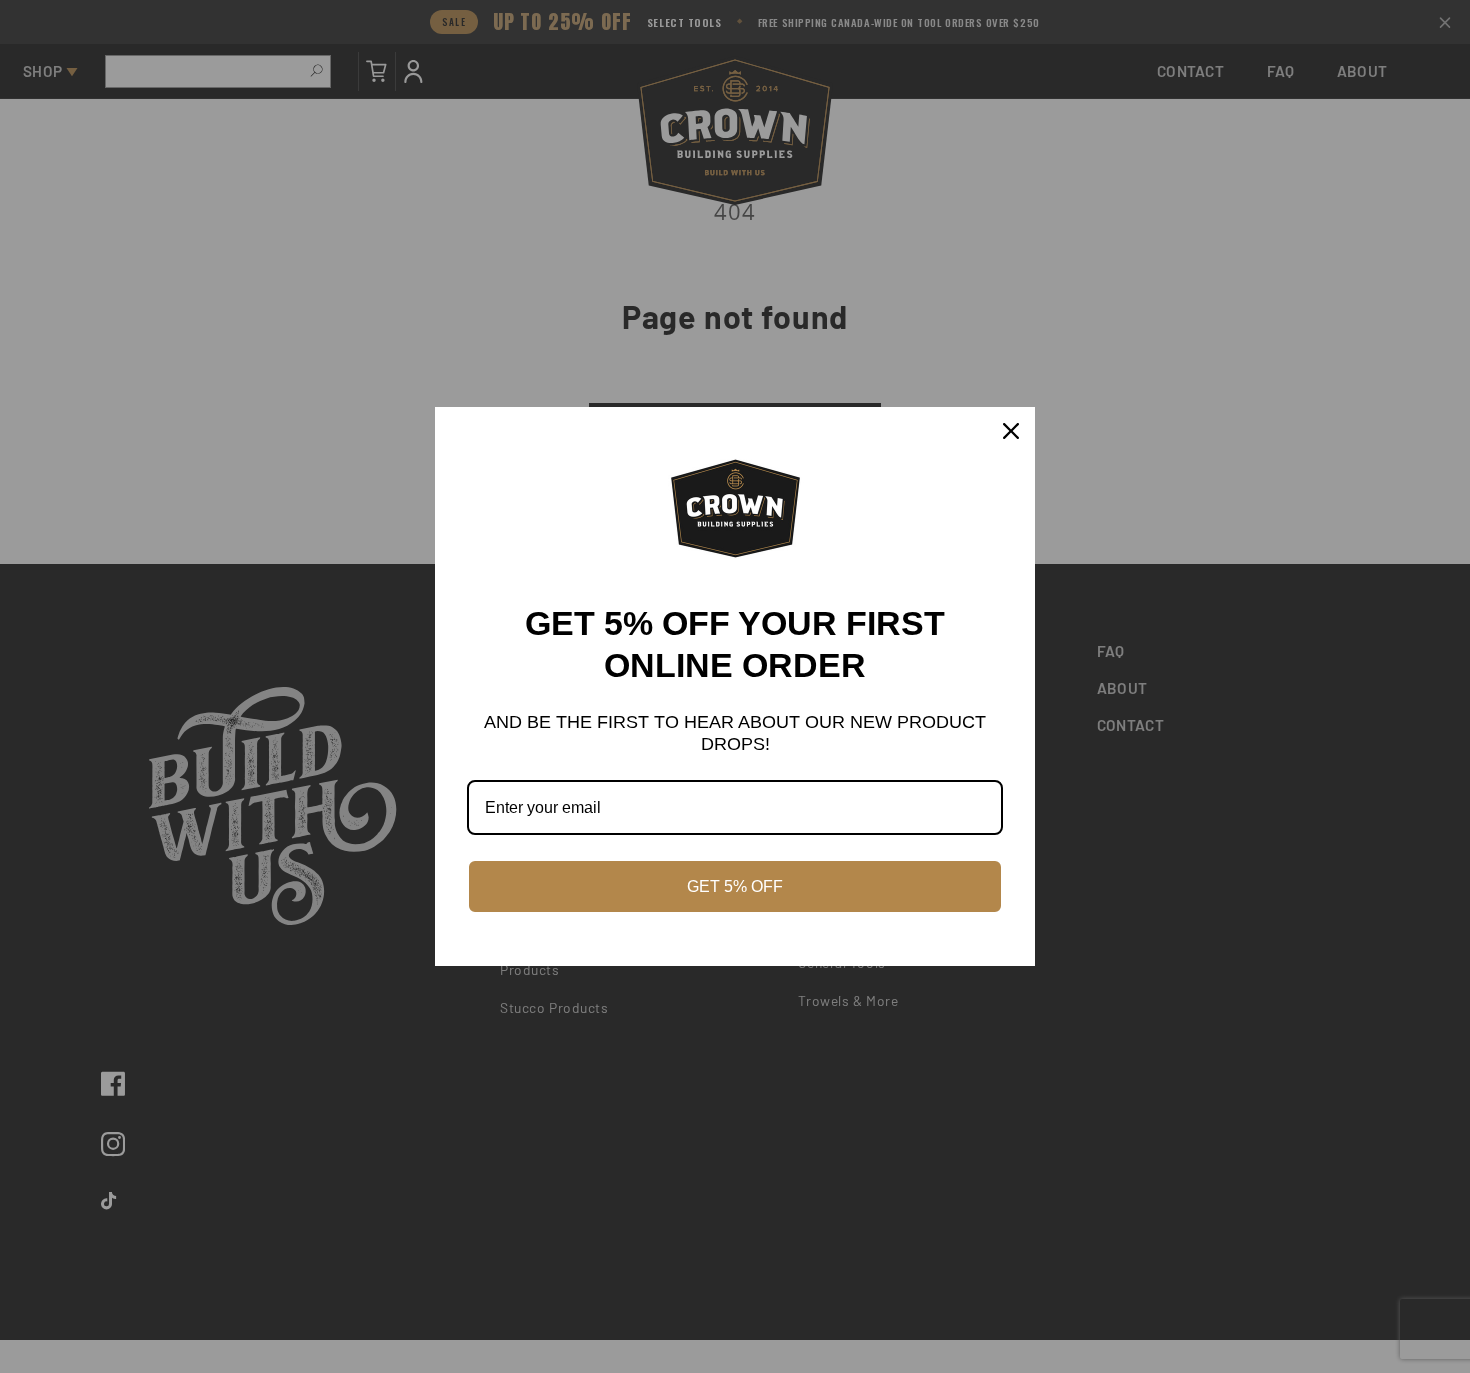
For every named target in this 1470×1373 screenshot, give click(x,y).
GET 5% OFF (735, 886)
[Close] (1011, 431)
